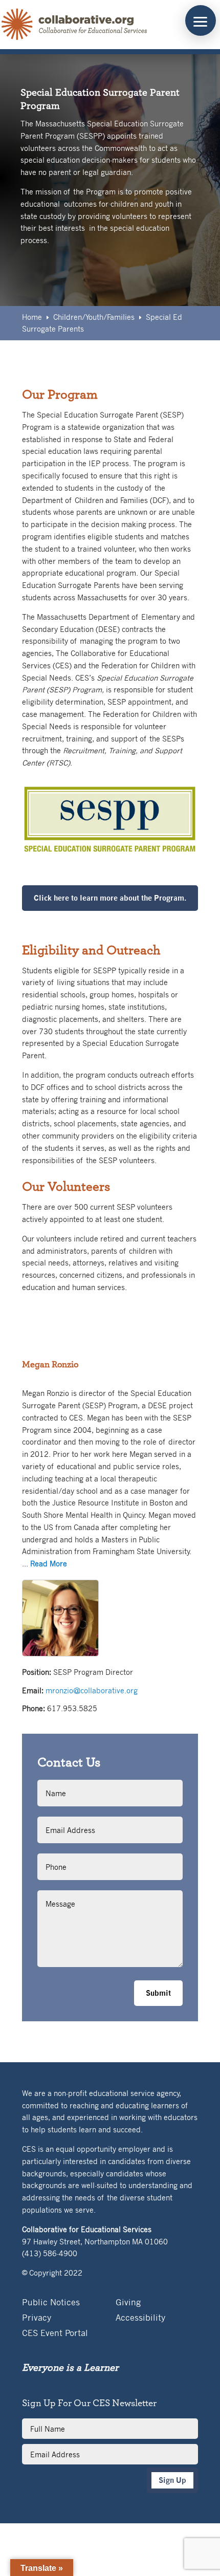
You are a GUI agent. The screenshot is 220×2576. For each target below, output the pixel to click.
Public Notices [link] (51, 2303)
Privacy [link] (37, 2318)
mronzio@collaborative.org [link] (92, 1690)
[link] (75, 25)
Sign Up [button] (172, 2480)
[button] (201, 20)
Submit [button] (158, 1993)
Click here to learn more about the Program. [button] (110, 898)
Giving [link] (128, 2303)
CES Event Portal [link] (55, 2334)
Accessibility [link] (140, 2318)
